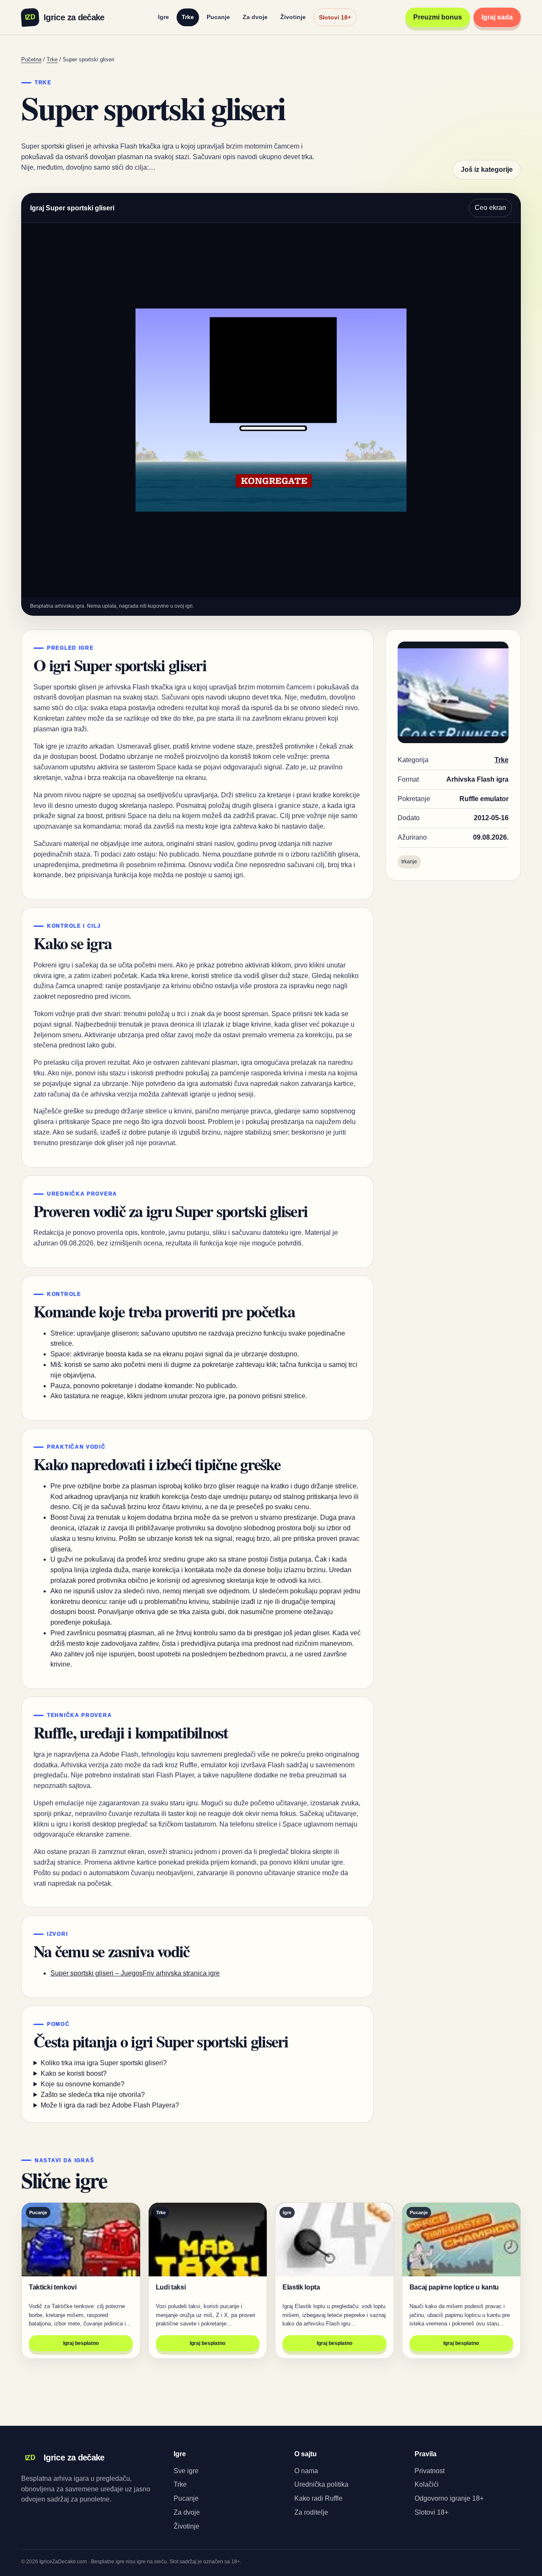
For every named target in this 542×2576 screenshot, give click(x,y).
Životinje (293, 17)
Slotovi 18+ (335, 17)
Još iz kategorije (487, 169)
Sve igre (186, 2471)
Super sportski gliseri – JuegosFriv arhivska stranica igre (135, 1973)
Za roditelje (311, 2512)
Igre (163, 17)
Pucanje (218, 17)
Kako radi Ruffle (318, 2498)
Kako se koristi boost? (74, 2073)
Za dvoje (255, 17)
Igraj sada (497, 17)
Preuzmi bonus (438, 17)
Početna (31, 59)
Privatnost (430, 2471)
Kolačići (427, 2484)
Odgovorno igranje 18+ (449, 2498)
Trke (188, 17)
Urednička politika (321, 2484)
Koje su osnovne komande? (83, 2084)
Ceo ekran (490, 208)
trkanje (409, 862)
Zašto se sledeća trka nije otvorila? (93, 2095)
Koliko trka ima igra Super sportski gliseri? (104, 2063)
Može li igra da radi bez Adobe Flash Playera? (110, 2105)
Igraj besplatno (81, 2343)
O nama (306, 2471)
